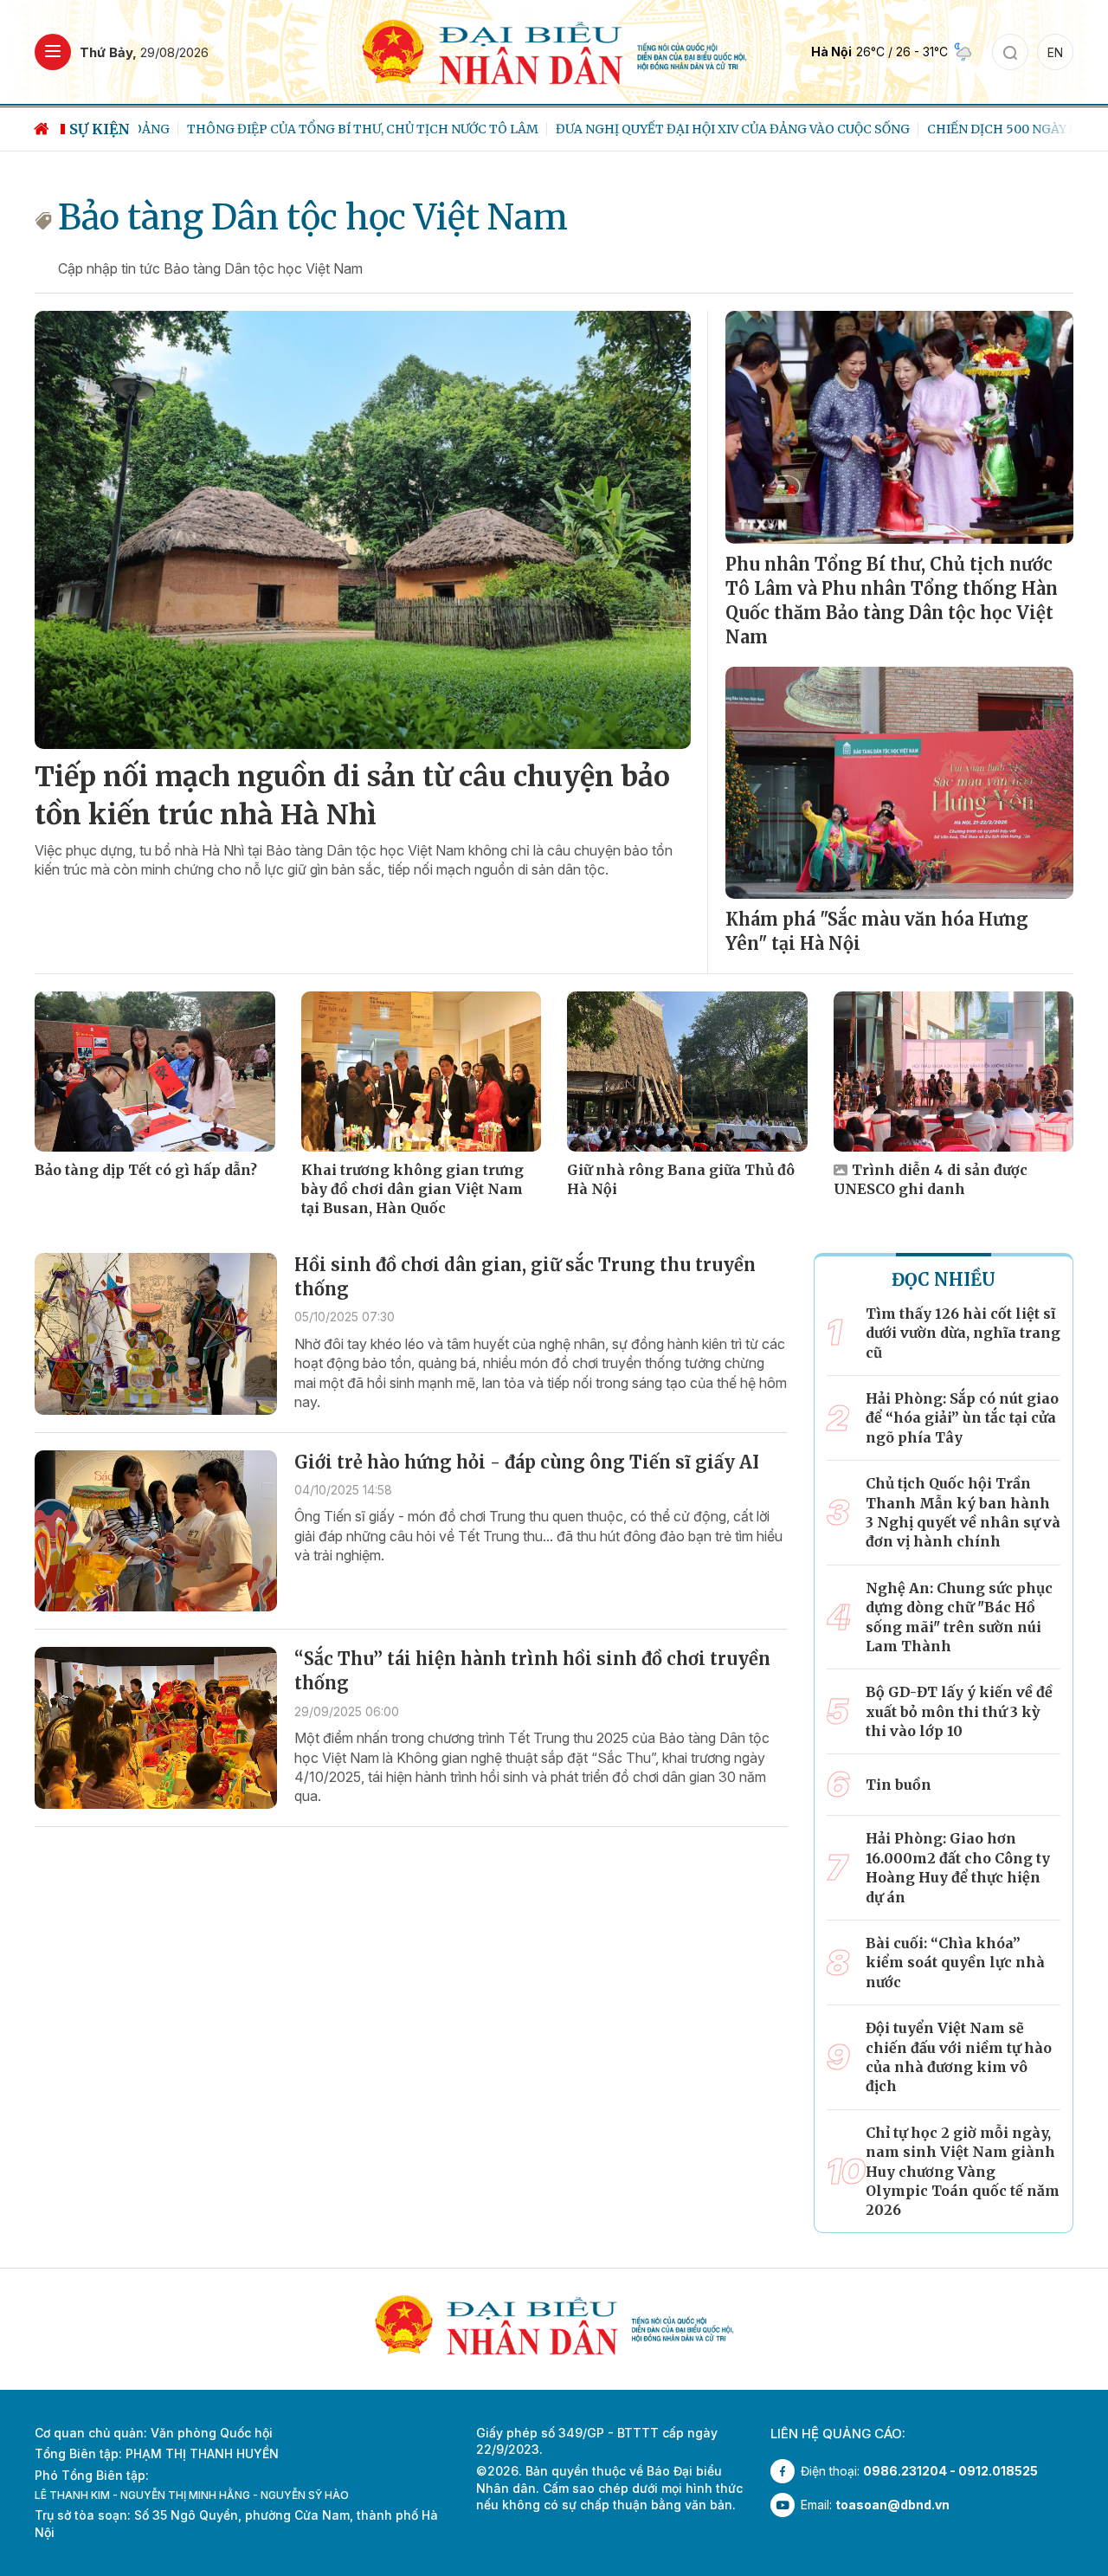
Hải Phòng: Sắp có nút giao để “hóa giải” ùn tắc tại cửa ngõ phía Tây (962, 1418)
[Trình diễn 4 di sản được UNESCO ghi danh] (954, 1072)
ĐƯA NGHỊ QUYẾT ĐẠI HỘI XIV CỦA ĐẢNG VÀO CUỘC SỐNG (684, 129)
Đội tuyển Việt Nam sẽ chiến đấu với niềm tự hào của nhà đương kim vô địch (959, 2057)
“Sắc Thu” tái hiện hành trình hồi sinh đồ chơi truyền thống (532, 1671)
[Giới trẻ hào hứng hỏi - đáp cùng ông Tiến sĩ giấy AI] (156, 1531)
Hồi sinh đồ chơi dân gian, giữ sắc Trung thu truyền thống (525, 1277)
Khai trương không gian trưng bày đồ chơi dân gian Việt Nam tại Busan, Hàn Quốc (412, 1189)
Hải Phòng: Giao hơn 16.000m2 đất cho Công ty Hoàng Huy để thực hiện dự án (958, 1867)
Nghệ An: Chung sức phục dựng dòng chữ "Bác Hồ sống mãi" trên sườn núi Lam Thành (959, 1617)
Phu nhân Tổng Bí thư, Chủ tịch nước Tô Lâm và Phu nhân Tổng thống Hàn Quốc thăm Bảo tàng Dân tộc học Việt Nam (892, 600)
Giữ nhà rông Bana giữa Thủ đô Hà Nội (681, 1179)
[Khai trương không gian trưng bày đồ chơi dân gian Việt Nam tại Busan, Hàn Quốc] (422, 1072)
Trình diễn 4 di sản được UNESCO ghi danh (931, 1179)
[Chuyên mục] (53, 52)
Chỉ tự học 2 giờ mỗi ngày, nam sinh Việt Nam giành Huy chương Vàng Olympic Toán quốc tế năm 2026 (963, 2172)
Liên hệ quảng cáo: (838, 2434)
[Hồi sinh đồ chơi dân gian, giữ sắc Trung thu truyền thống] (156, 1334)
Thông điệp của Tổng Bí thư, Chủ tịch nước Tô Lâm (314, 129)
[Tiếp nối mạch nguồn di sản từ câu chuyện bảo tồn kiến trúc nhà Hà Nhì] (363, 529)
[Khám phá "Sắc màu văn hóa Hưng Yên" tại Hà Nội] (899, 783)
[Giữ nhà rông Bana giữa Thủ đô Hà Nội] (687, 1072)
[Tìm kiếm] (1010, 52)
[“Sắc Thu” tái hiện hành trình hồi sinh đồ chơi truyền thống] (156, 1728)
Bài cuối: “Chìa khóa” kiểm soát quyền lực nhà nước (955, 1963)
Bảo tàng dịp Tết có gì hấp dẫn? (146, 1170)
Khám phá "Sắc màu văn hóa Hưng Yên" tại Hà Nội (877, 931)
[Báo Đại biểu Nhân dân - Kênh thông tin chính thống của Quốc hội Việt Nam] (554, 51)
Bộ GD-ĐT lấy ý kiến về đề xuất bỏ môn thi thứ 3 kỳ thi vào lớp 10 (959, 1711)
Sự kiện (100, 129)
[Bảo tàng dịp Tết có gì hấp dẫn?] (155, 1072)
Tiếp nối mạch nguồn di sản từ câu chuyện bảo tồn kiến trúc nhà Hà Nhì (352, 796)
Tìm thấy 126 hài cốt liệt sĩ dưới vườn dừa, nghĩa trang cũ (963, 1333)
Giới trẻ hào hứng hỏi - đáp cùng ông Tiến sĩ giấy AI (527, 1462)
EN (1055, 52)
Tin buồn (899, 1785)
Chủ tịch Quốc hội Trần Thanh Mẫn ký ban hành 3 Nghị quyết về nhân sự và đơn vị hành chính (963, 1512)
